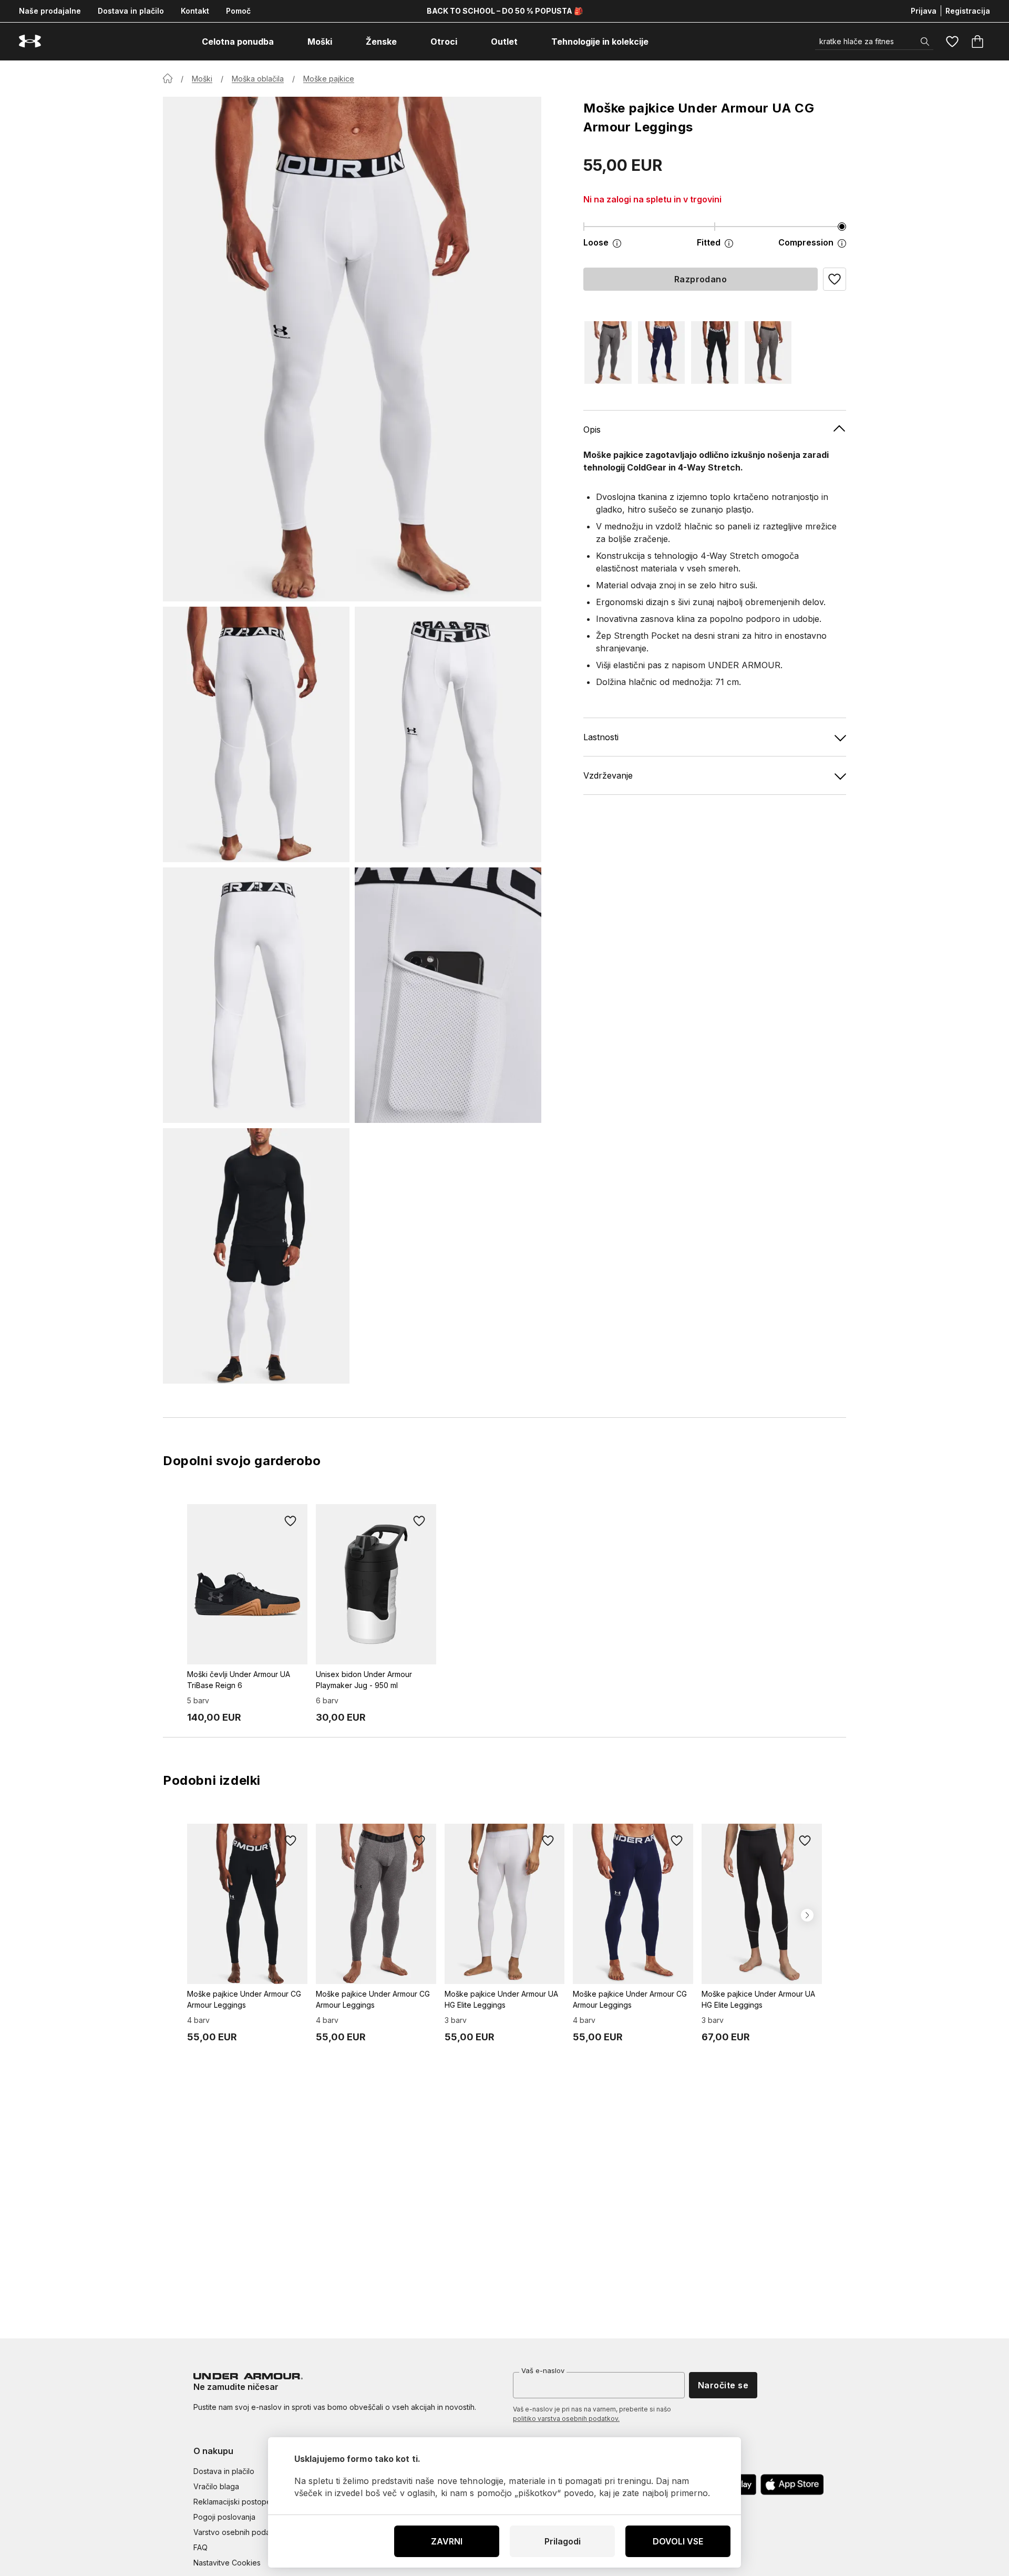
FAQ (200, 2547)
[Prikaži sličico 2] (448, 734)
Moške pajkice (329, 79)
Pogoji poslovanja (224, 2517)
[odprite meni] (283, 42)
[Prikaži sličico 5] (256, 1256)
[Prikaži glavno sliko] (352, 349)
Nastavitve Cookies (227, 2563)
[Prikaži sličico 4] (448, 995)
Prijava (924, 11)
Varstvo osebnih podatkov (239, 2532)
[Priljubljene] (952, 42)
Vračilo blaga (216, 2486)
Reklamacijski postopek (234, 2502)
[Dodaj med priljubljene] (291, 1521)
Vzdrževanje (608, 775)
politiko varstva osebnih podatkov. (566, 2419)
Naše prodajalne (50, 11)
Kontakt (195, 11)
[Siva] (608, 352)
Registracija (968, 11)
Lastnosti (601, 737)
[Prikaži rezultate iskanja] (925, 42)
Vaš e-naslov (543, 2370)
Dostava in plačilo (131, 11)
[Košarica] (977, 42)
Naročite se (723, 2385)
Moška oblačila (258, 79)
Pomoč (238, 11)
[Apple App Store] (792, 2485)
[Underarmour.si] (30, 41)
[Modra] (662, 352)
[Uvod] (168, 78)
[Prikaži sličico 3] (256, 995)
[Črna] (715, 352)
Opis (592, 430)
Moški (202, 79)
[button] (835, 279)
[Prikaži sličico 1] (256, 734)
